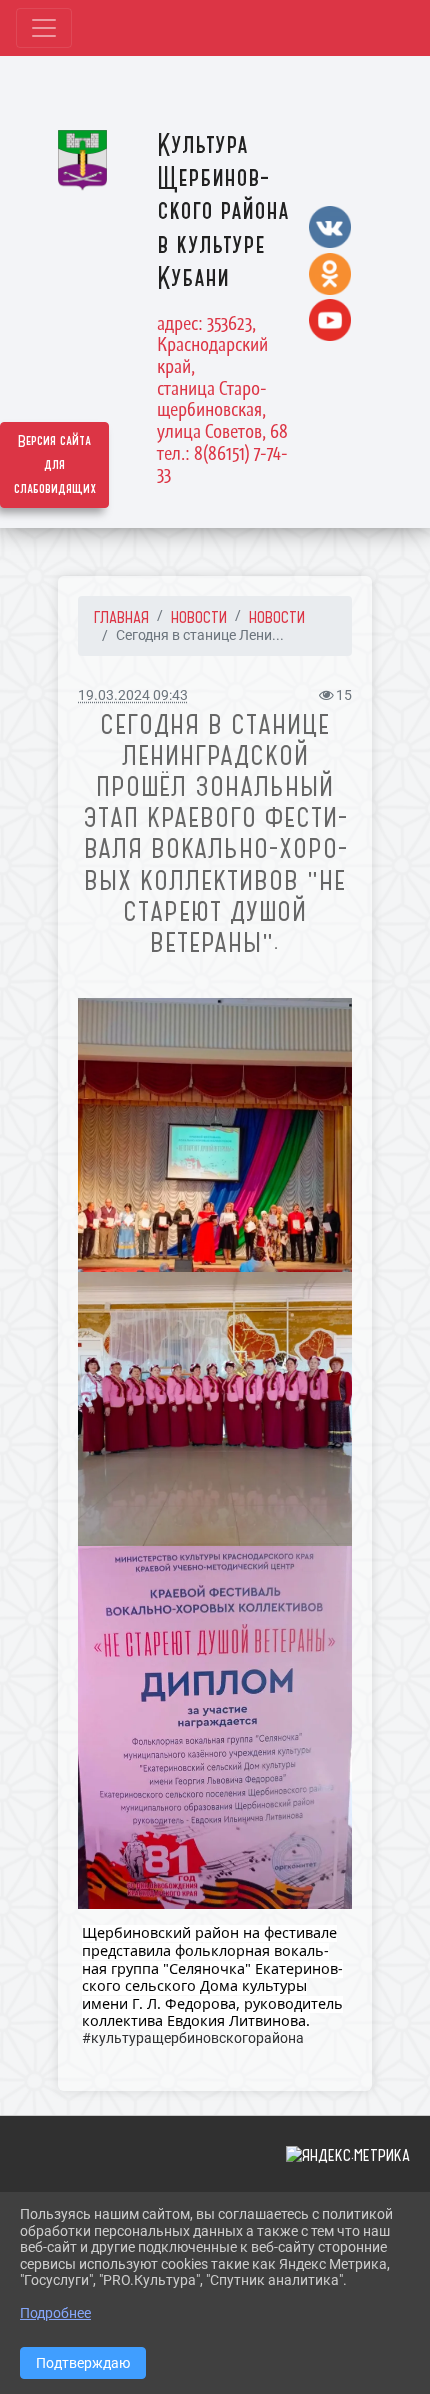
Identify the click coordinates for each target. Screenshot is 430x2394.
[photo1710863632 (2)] (215, 1409)
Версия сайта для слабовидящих (55, 465)
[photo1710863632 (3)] (215, 1727)
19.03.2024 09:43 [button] (133, 695)
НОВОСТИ (199, 617)
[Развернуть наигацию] (44, 28)
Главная (121, 617)
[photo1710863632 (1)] (215, 1135)
